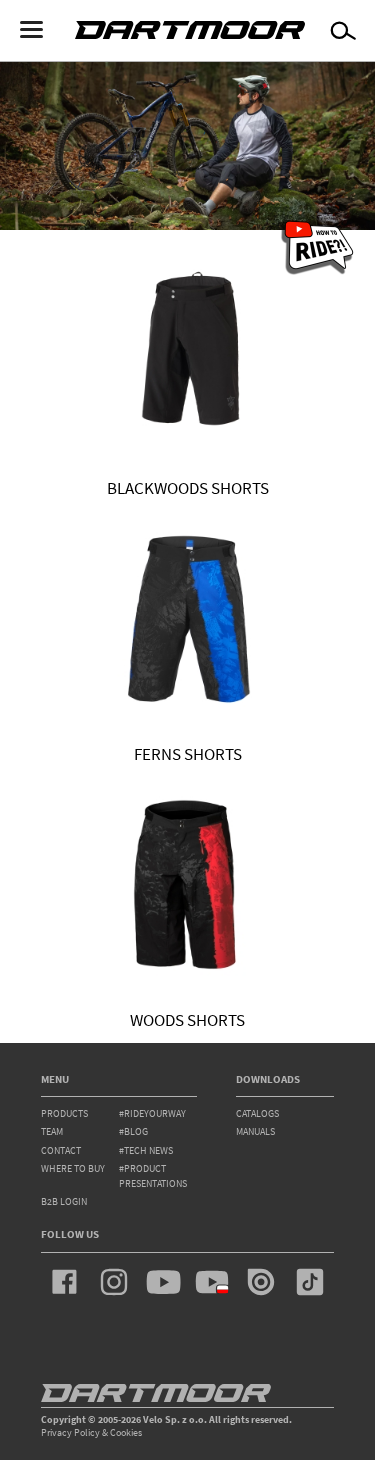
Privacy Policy (70, 1432)
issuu (261, 1282)
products (64, 1113)
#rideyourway (152, 1113)
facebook (65, 1282)
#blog (133, 1131)
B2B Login (64, 1201)
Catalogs (257, 1113)
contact (61, 1150)
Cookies (126, 1432)
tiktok (310, 1282)
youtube (163, 1282)
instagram (114, 1282)
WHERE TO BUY (73, 1168)
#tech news (146, 1150)
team (52, 1131)
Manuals (255, 1131)
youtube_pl (212, 1282)
